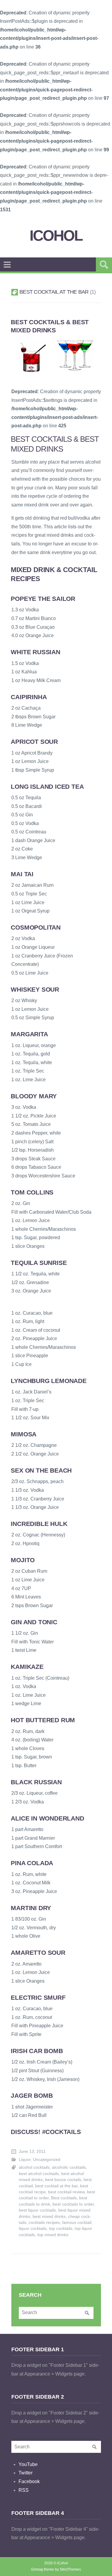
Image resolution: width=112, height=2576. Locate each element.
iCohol (56, 236)
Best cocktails (64, 2198)
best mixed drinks (49, 2217)
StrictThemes (70, 2569)
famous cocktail (77, 2223)
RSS (24, 2490)
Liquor (25, 2160)
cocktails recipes (44, 2223)
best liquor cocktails (37, 2210)
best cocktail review (66, 2192)
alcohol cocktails (34, 2167)
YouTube (28, 2464)
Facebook (29, 2481)
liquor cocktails (33, 2229)
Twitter (26, 2473)
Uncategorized (47, 2160)
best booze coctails (63, 2180)
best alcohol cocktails (39, 2174)
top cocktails (61, 2229)
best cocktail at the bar (56, 2186)
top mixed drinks (53, 2235)
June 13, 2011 (32, 2152)
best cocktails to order (73, 2204)
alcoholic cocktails (69, 2167)
